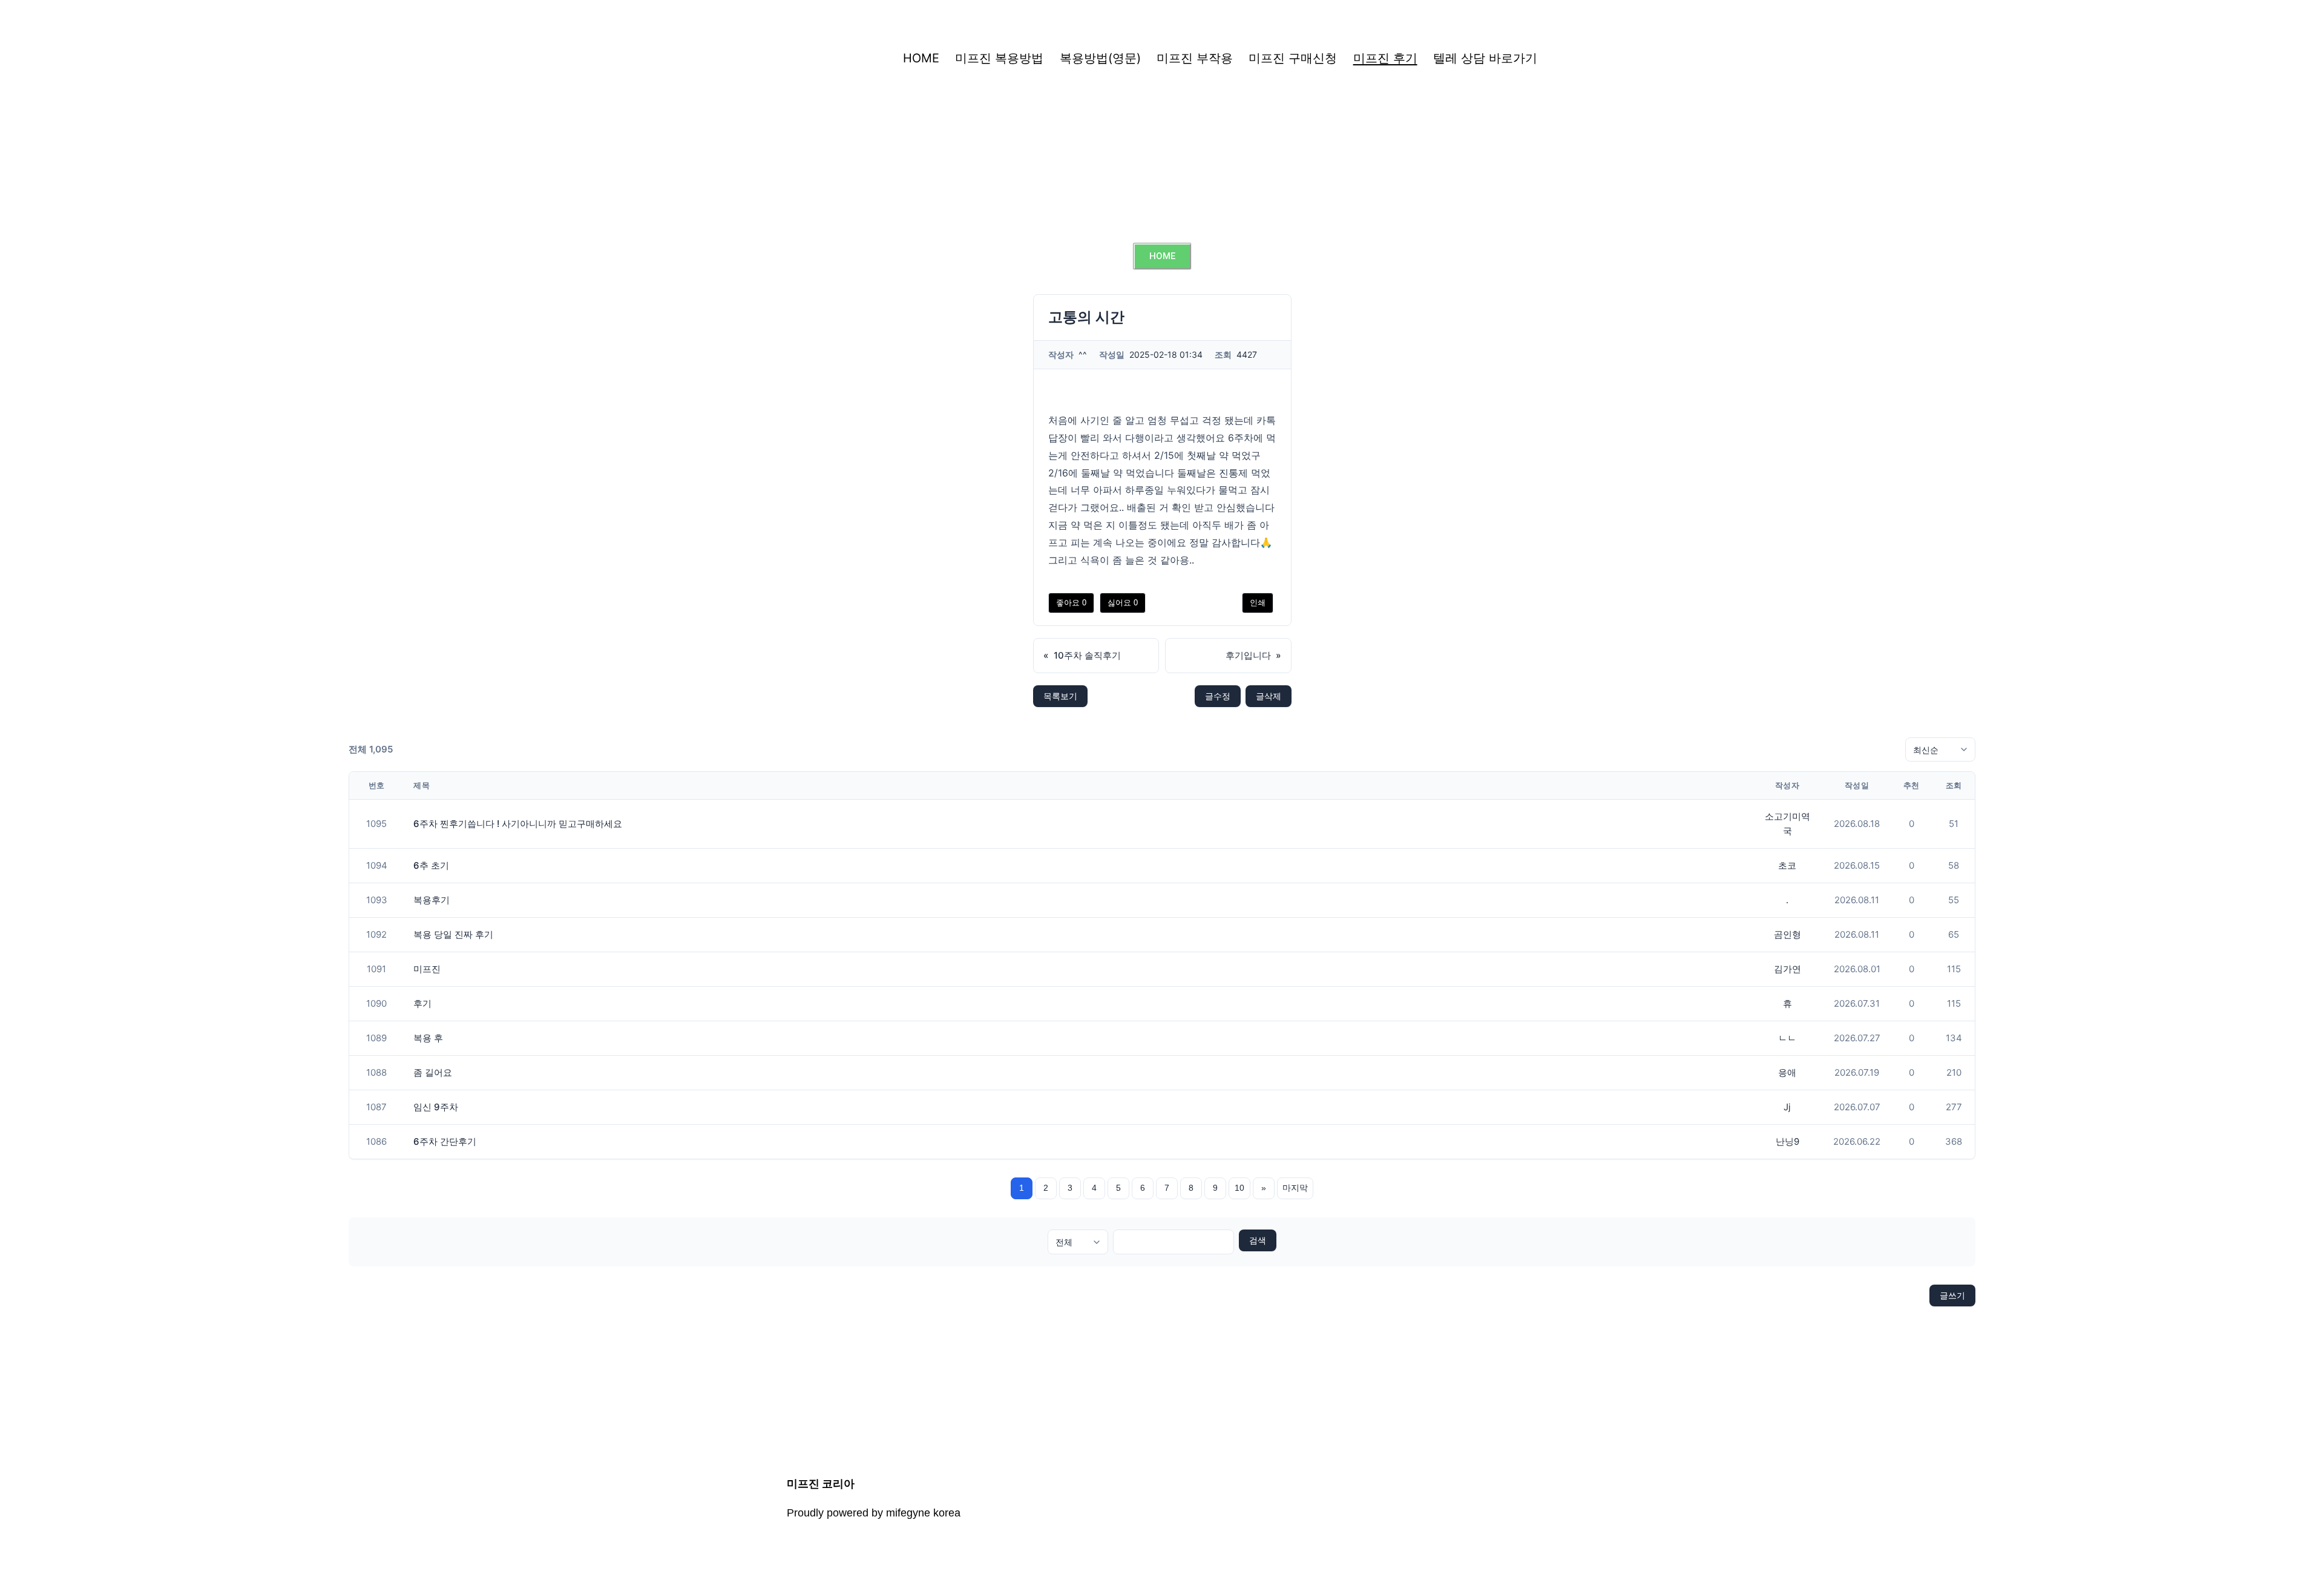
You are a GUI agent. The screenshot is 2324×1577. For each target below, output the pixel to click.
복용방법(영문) (1100, 58)
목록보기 (1060, 696)
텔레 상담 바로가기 (1485, 58)
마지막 (1295, 1188)
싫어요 (1123, 603)
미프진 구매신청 (1293, 58)
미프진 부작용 (1195, 58)
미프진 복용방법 (999, 58)
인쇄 (1258, 603)
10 (1239, 1188)
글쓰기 (1952, 1295)
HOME (921, 58)
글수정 (1218, 696)
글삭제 (1269, 696)
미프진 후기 (1385, 58)
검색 (1258, 1240)
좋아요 (1071, 603)
